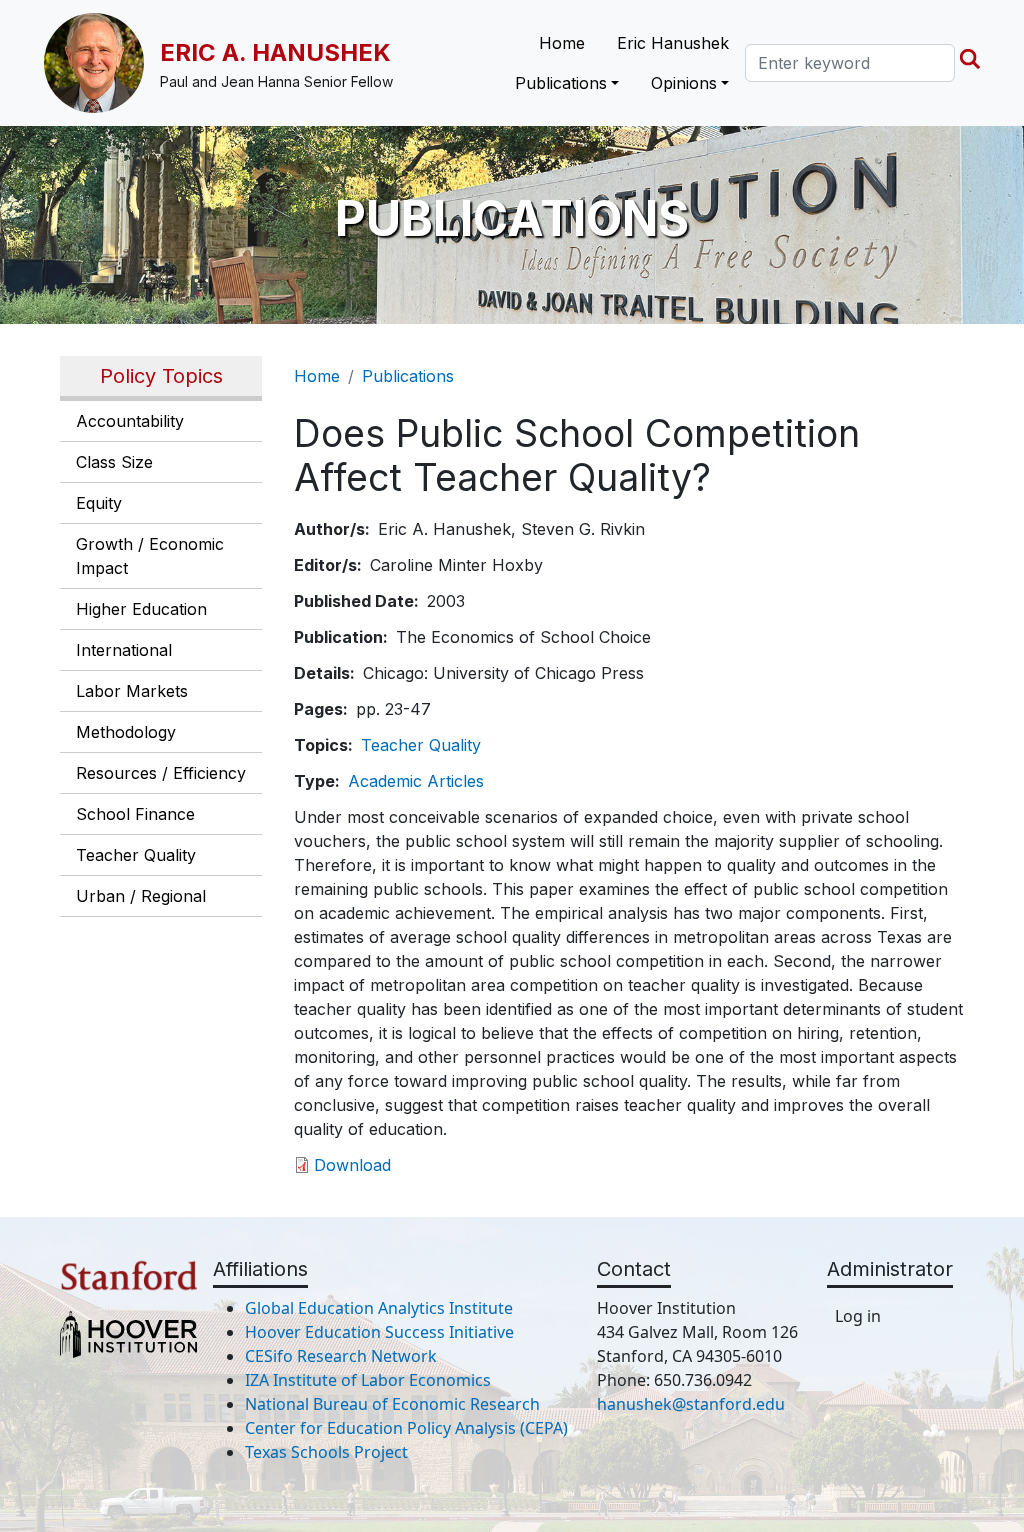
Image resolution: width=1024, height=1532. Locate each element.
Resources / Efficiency (161, 773)
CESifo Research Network (341, 1356)
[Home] (102, 63)
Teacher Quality (136, 855)
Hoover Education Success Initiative (379, 1332)
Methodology (126, 732)
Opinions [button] (684, 83)
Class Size (114, 462)
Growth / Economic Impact (150, 556)
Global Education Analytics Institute (379, 1308)
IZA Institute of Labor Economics (368, 1380)
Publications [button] (561, 83)
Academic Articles (416, 781)
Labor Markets (132, 691)
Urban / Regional (141, 896)
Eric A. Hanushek (275, 52)
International (124, 650)
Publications (408, 376)
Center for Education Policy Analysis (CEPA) (406, 1428)
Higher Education (141, 609)
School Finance (135, 814)
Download (352, 1165)
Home (562, 43)
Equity (99, 503)
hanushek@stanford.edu (691, 1404)
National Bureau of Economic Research (392, 1404)
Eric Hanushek (673, 43)
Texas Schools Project (326, 1452)
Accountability (130, 421)
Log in (858, 1316)
